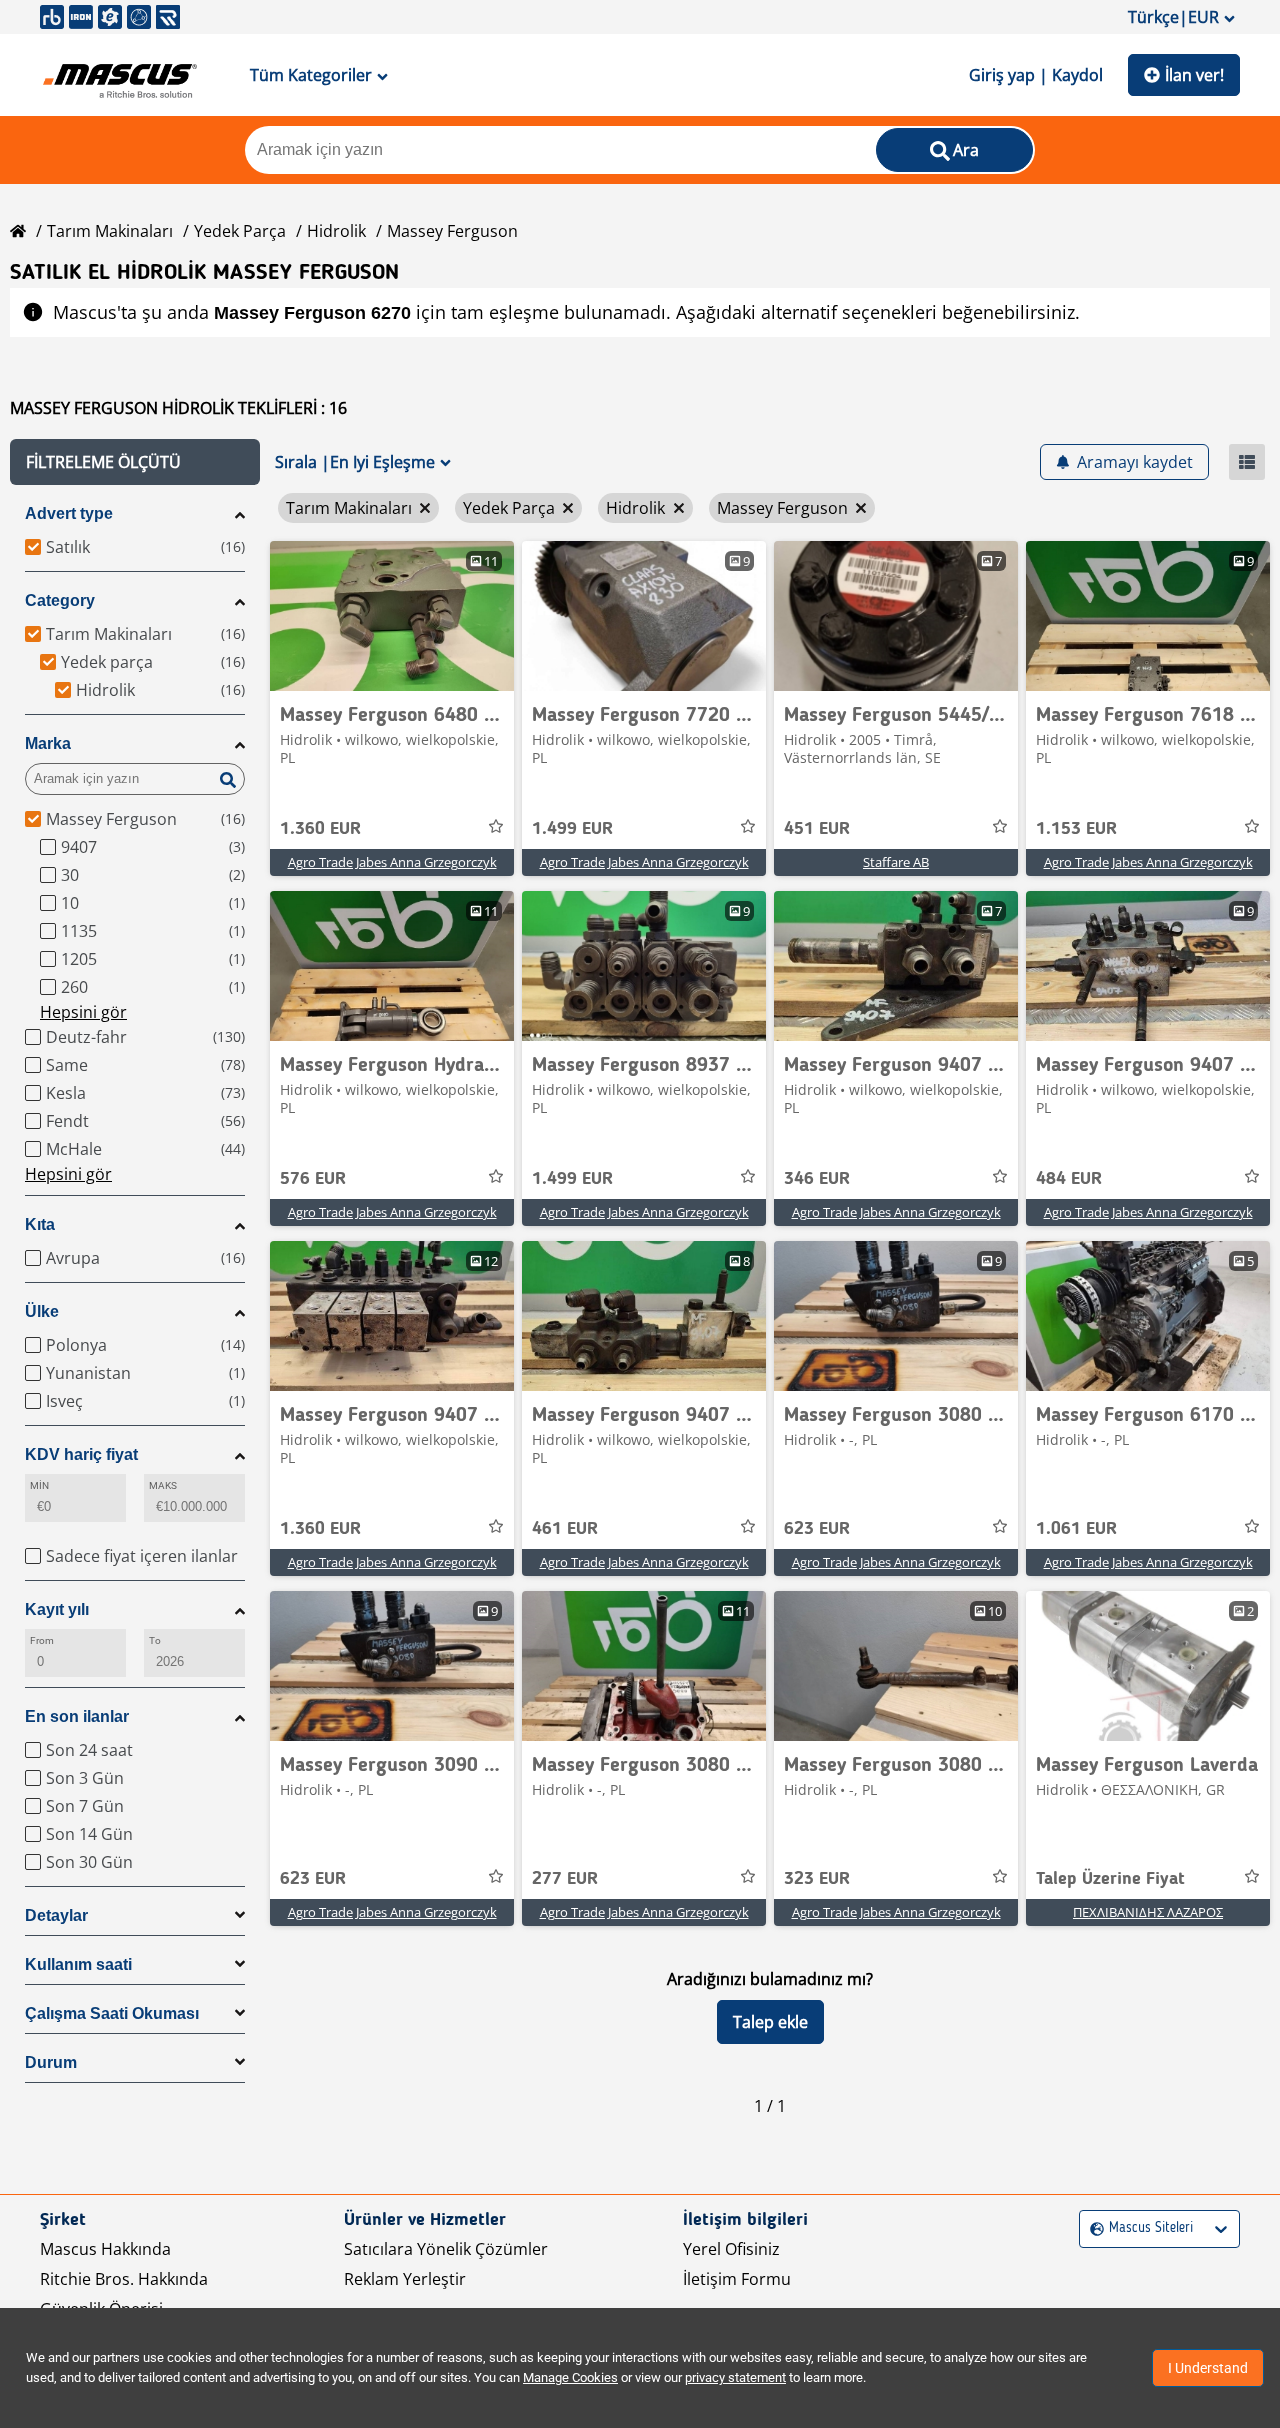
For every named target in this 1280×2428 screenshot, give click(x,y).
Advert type (69, 513)
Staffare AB (896, 862)
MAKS (163, 1485)
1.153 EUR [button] (1076, 829)
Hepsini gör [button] (83, 1012)
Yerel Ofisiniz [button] (731, 2249)
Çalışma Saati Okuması (112, 2013)
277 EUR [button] (565, 1879)
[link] (392, 616)
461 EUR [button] (565, 1529)
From (42, 1640)
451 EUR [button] (817, 829)
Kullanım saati (78, 1964)
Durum (51, 2062)
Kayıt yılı (57, 1609)
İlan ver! (1194, 75)
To (155, 1640)
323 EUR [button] (817, 1879)
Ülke (42, 1311)
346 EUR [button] (817, 1179)
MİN (39, 1485)
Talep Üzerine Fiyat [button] (1110, 1879)
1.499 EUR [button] (572, 829)
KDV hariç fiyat (81, 1454)
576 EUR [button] (313, 1179)
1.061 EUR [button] (1076, 1529)
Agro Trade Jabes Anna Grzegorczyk (392, 862)
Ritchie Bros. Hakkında (124, 2279)
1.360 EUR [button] (320, 829)
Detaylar (56, 1915)
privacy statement (735, 2377)
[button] (135, 462)
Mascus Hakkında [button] (105, 2249)
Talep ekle (770, 2022)
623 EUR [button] (817, 1529)
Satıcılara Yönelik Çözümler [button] (446, 2249)
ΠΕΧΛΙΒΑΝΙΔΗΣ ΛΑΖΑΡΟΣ (1148, 1912)
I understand (1208, 2368)
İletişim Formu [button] (737, 2279)
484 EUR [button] (1069, 1179)
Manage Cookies (570, 2377)
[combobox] (1092, 2228)
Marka (48, 743)
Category (60, 600)
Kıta (40, 1224)
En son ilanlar (77, 1716)
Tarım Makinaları (110, 231)
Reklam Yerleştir (405, 2279)
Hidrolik (336, 231)
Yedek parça (240, 231)
